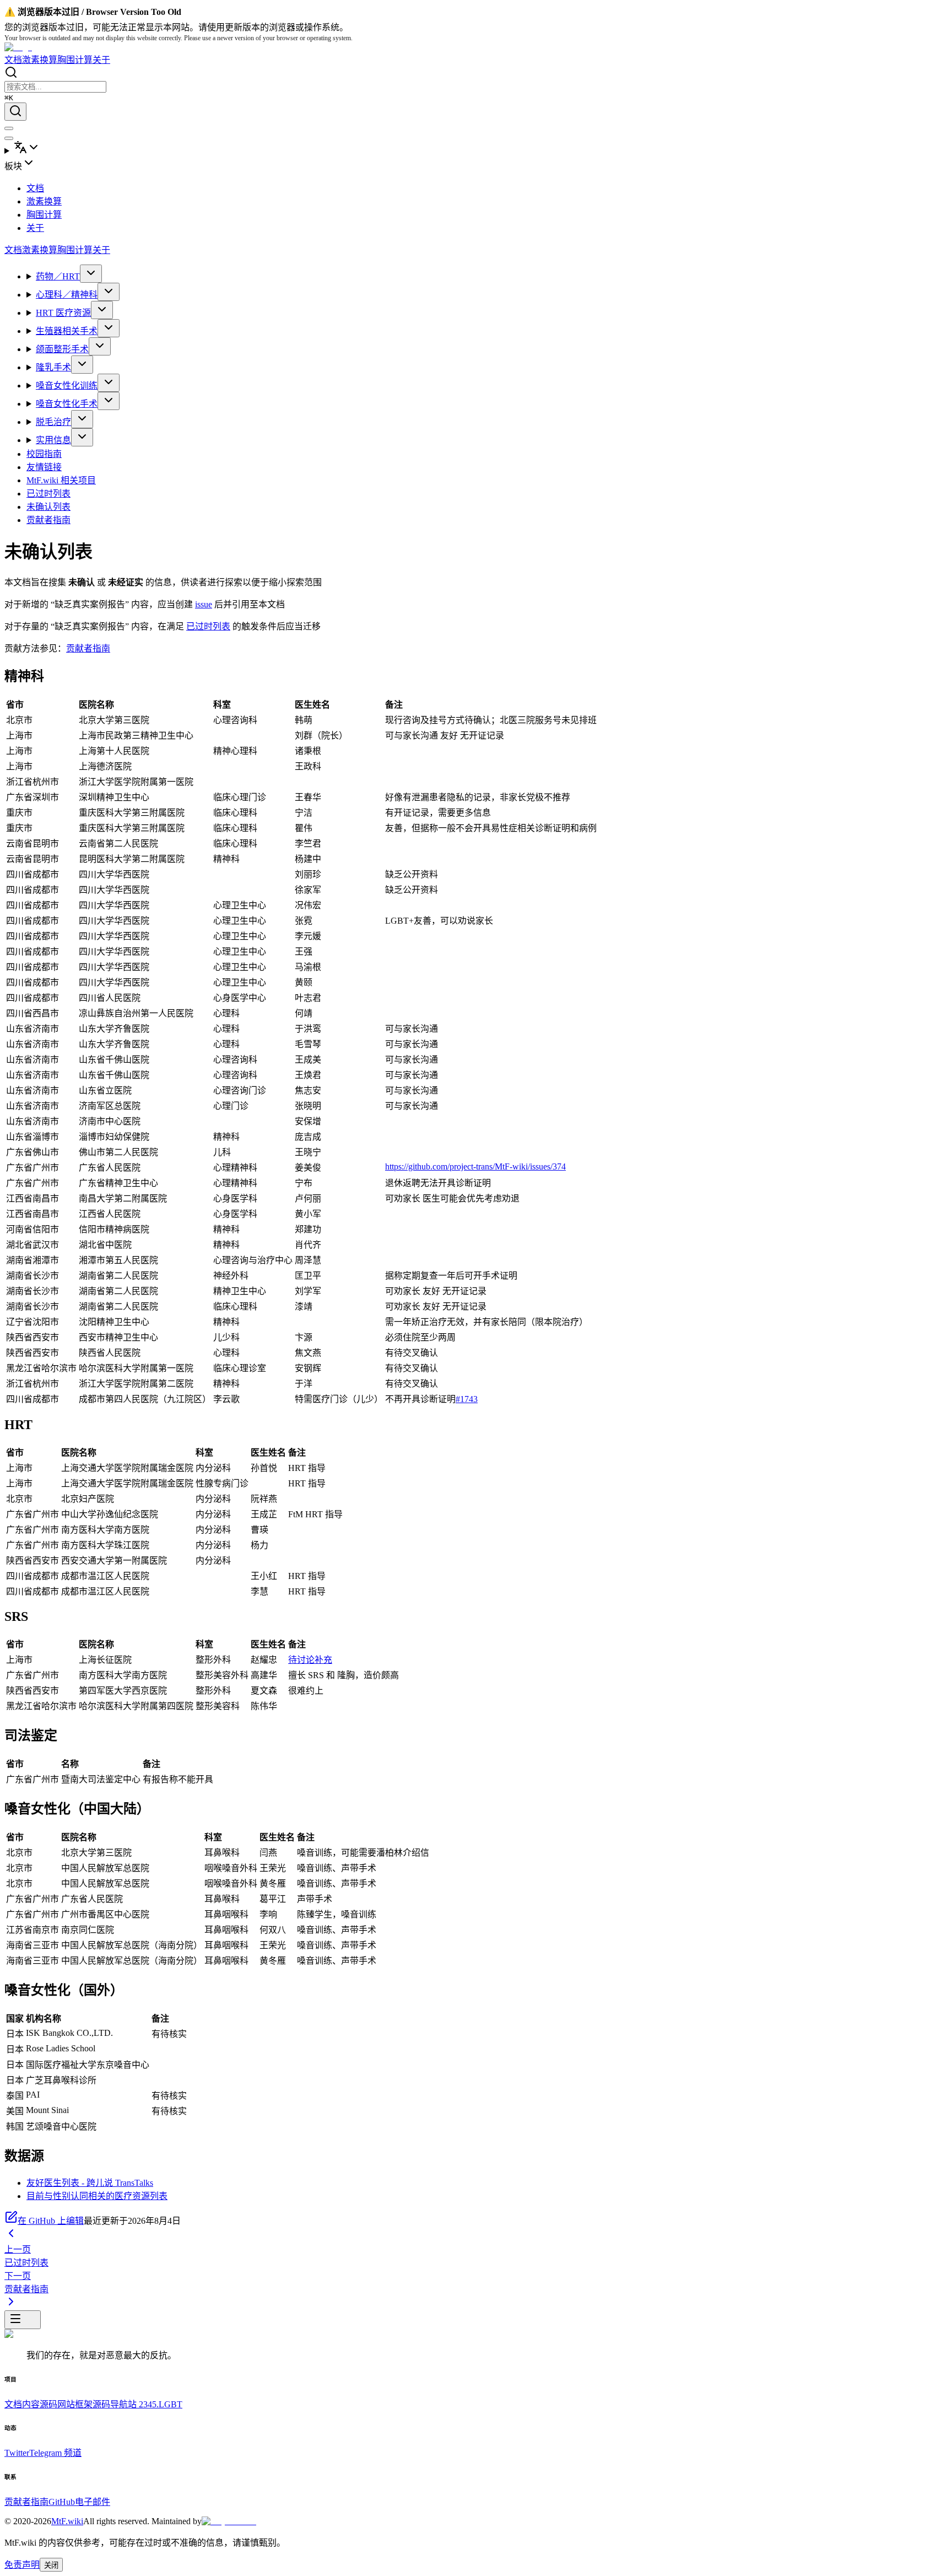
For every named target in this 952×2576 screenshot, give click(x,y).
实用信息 (53, 440)
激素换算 (40, 60)
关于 (101, 60)
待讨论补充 (310, 1660)
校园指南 (44, 454)
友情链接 (44, 467)
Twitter (17, 2453)
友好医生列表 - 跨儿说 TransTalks (90, 2183)
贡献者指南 (48, 520)
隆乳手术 (53, 367)
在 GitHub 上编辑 (51, 2221)
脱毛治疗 (53, 422)
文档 (13, 60)
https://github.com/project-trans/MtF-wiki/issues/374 (475, 1166)
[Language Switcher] (476, 148)
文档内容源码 (31, 2404)
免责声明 (22, 2565)
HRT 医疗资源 (63, 313)
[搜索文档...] (15, 112)
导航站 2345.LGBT (146, 2404)
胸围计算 (75, 60)
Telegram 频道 (55, 2453)
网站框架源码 (84, 2404)
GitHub (62, 2502)
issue (204, 604)
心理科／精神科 (67, 295)
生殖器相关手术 (67, 331)
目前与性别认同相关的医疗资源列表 (97, 2196)
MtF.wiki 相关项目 (61, 480)
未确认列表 (48, 507)
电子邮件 (93, 2502)
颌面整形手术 (62, 349)
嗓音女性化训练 (67, 386)
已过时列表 (48, 494)
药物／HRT (58, 276)
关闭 (51, 2565)
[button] (476, 164)
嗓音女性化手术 (67, 404)
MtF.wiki (67, 2521)
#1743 (467, 1399)
